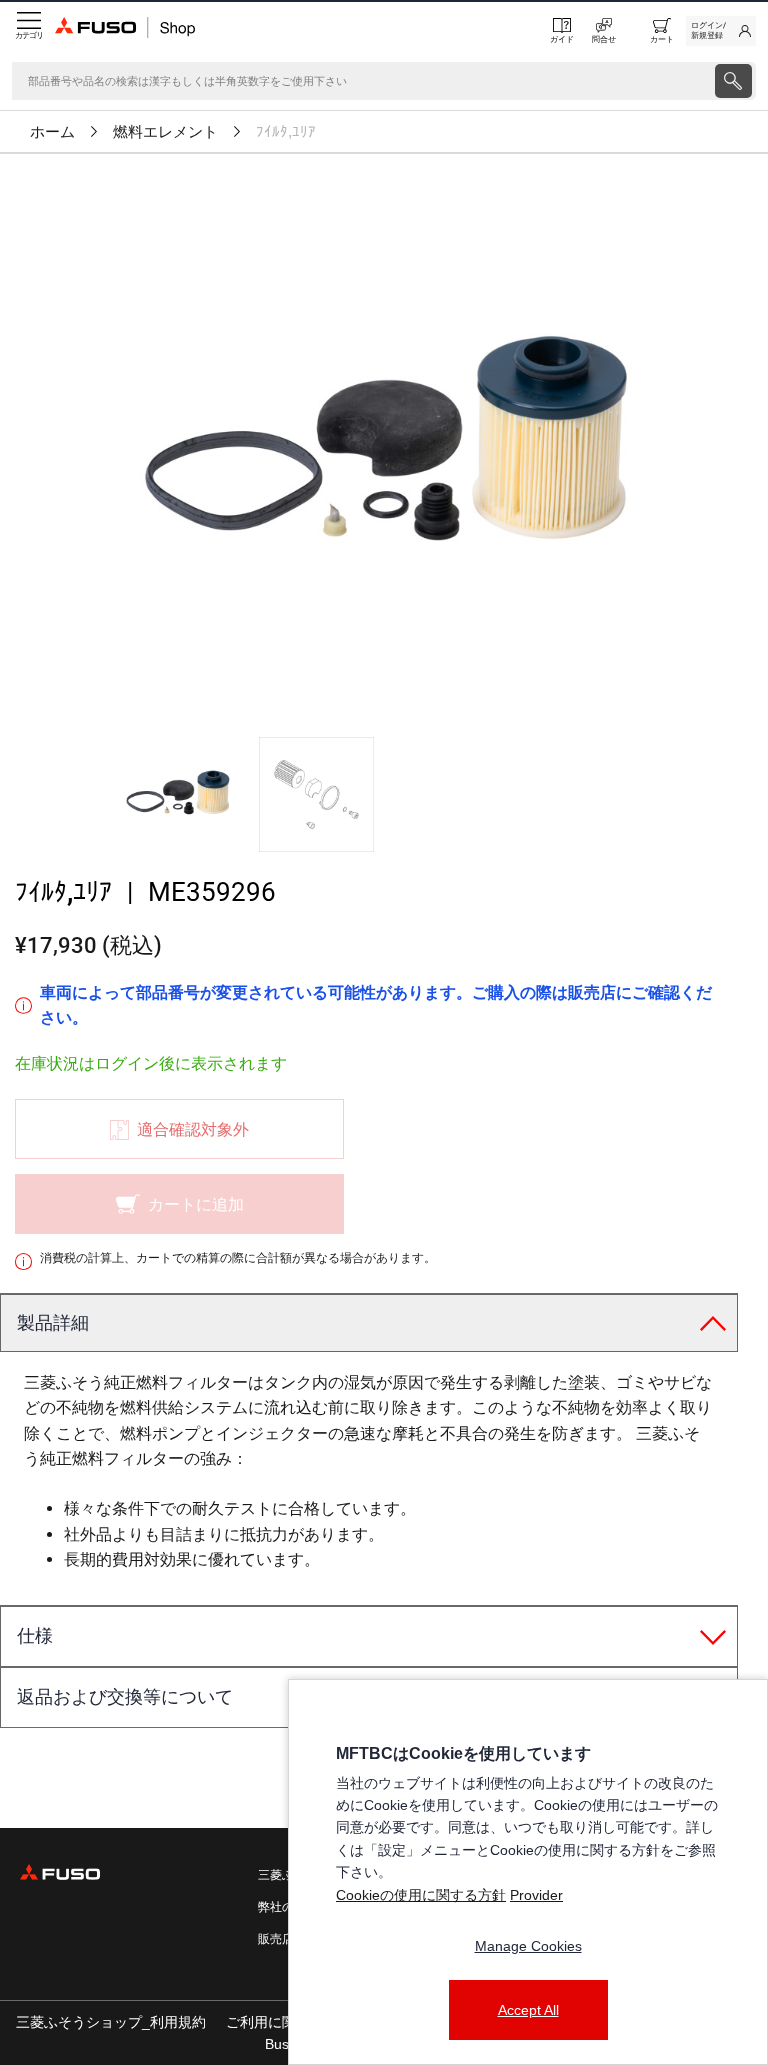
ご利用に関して (275, 2022)
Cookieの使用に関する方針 (421, 1895)
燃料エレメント (165, 132)
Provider (536, 1895)
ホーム (52, 132)
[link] (721, 31)
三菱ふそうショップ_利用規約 (111, 2022)
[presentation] (733, 81)
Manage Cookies (528, 1946)
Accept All (528, 2010)
